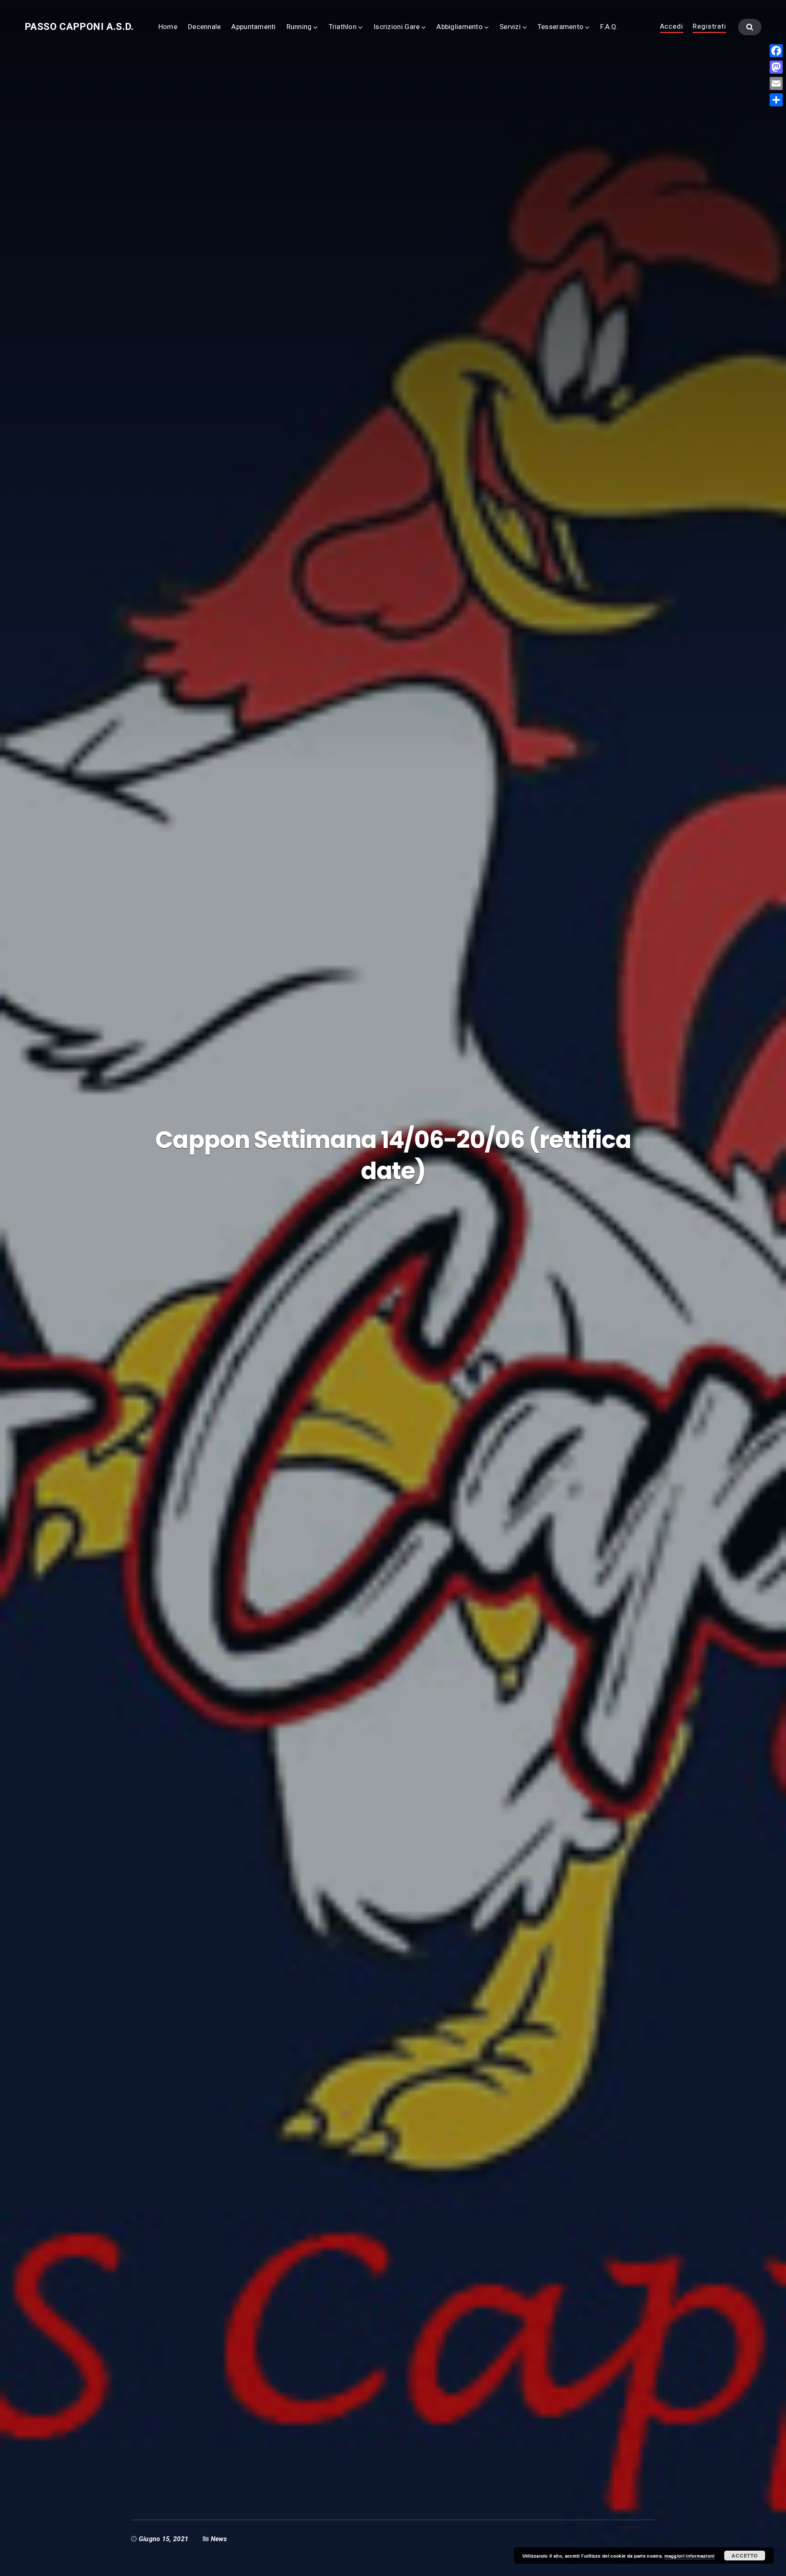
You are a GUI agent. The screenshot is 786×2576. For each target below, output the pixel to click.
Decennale (204, 27)
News (219, 2539)
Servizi (510, 27)
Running (299, 27)
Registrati (709, 27)
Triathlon (343, 27)
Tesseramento (560, 27)
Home (168, 27)
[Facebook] (776, 51)
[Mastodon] (776, 67)
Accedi (672, 27)
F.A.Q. (609, 27)
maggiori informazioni (690, 2556)
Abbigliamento (460, 27)
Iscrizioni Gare (396, 27)
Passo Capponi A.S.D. (79, 27)
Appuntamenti (253, 27)
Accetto (744, 2556)
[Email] (776, 83)
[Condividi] (776, 100)
